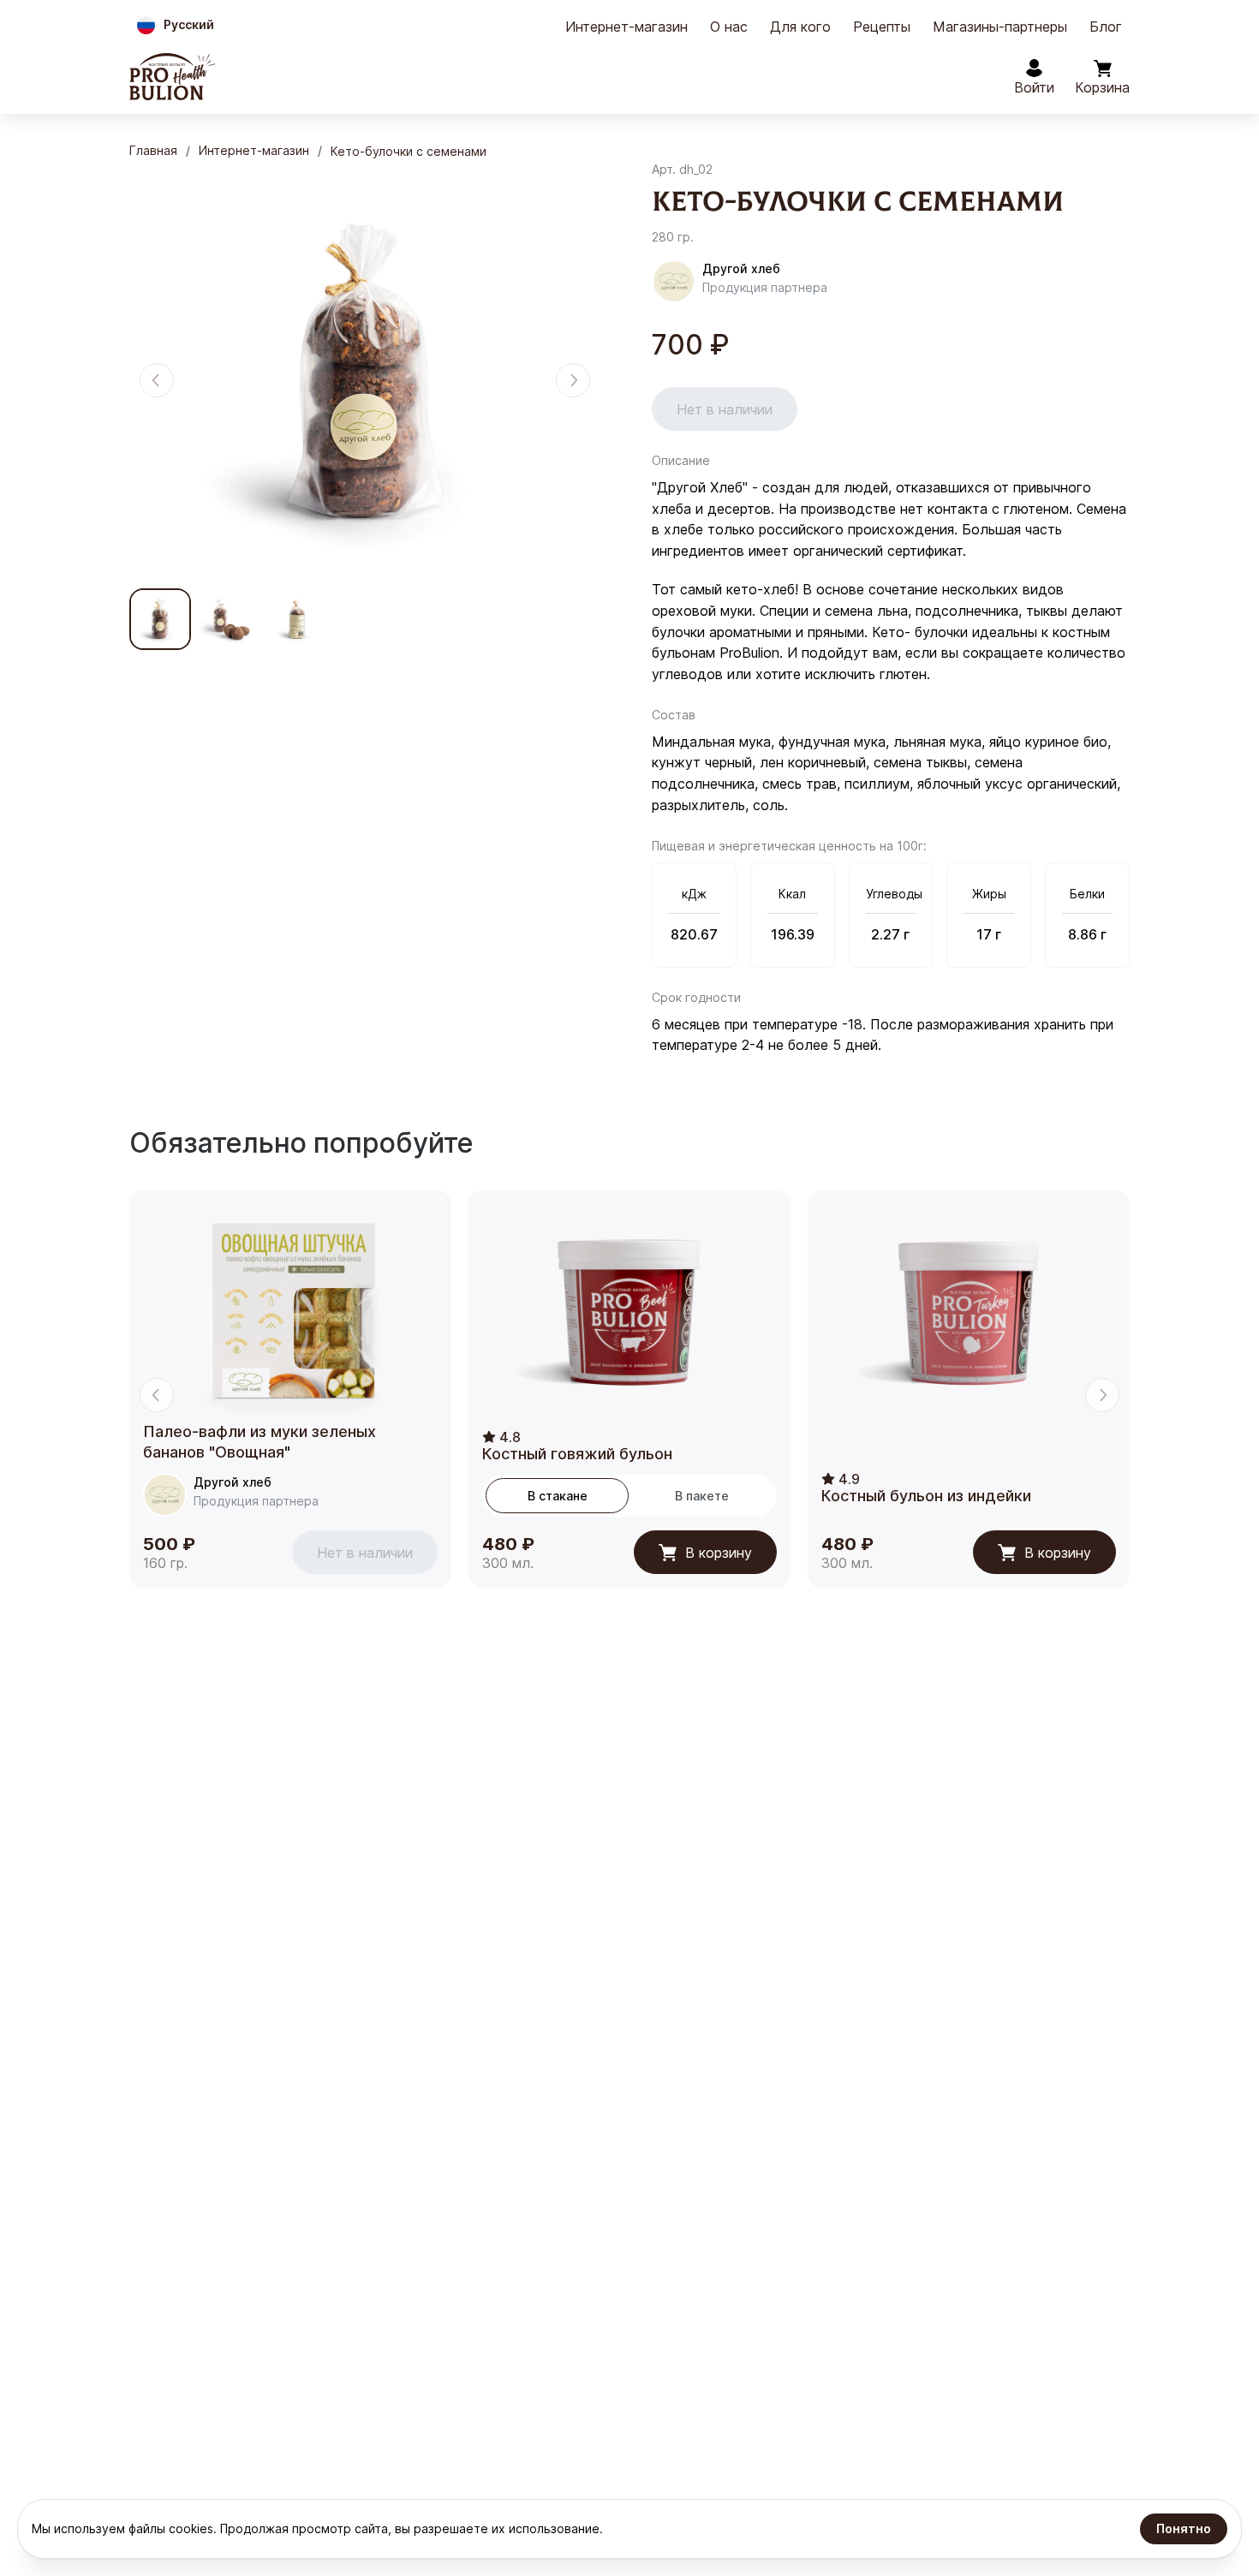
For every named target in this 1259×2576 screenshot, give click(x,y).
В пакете (702, 1496)
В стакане (558, 1496)
